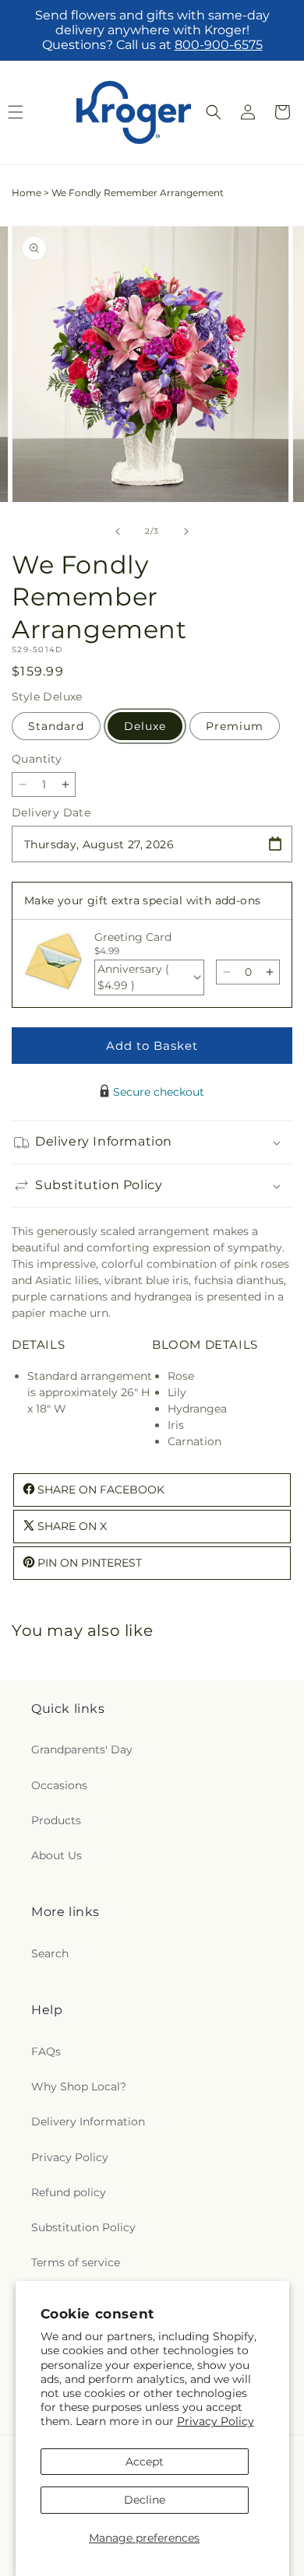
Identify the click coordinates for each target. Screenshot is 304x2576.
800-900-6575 (219, 45)
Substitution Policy (83, 2227)
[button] (214, 112)
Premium (235, 726)
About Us (57, 1855)
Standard (56, 726)
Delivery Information (88, 2122)
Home (27, 193)
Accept (145, 2462)
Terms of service (76, 2262)
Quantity (37, 759)
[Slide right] (186, 532)
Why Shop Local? (79, 2086)
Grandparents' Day (82, 1750)
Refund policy (69, 2192)
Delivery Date (51, 812)
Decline (145, 2500)
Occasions (59, 1785)
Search (50, 1953)
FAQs (46, 2051)
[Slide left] (118, 532)
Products (56, 1820)
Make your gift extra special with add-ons (142, 900)
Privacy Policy (216, 2421)
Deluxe (145, 726)
